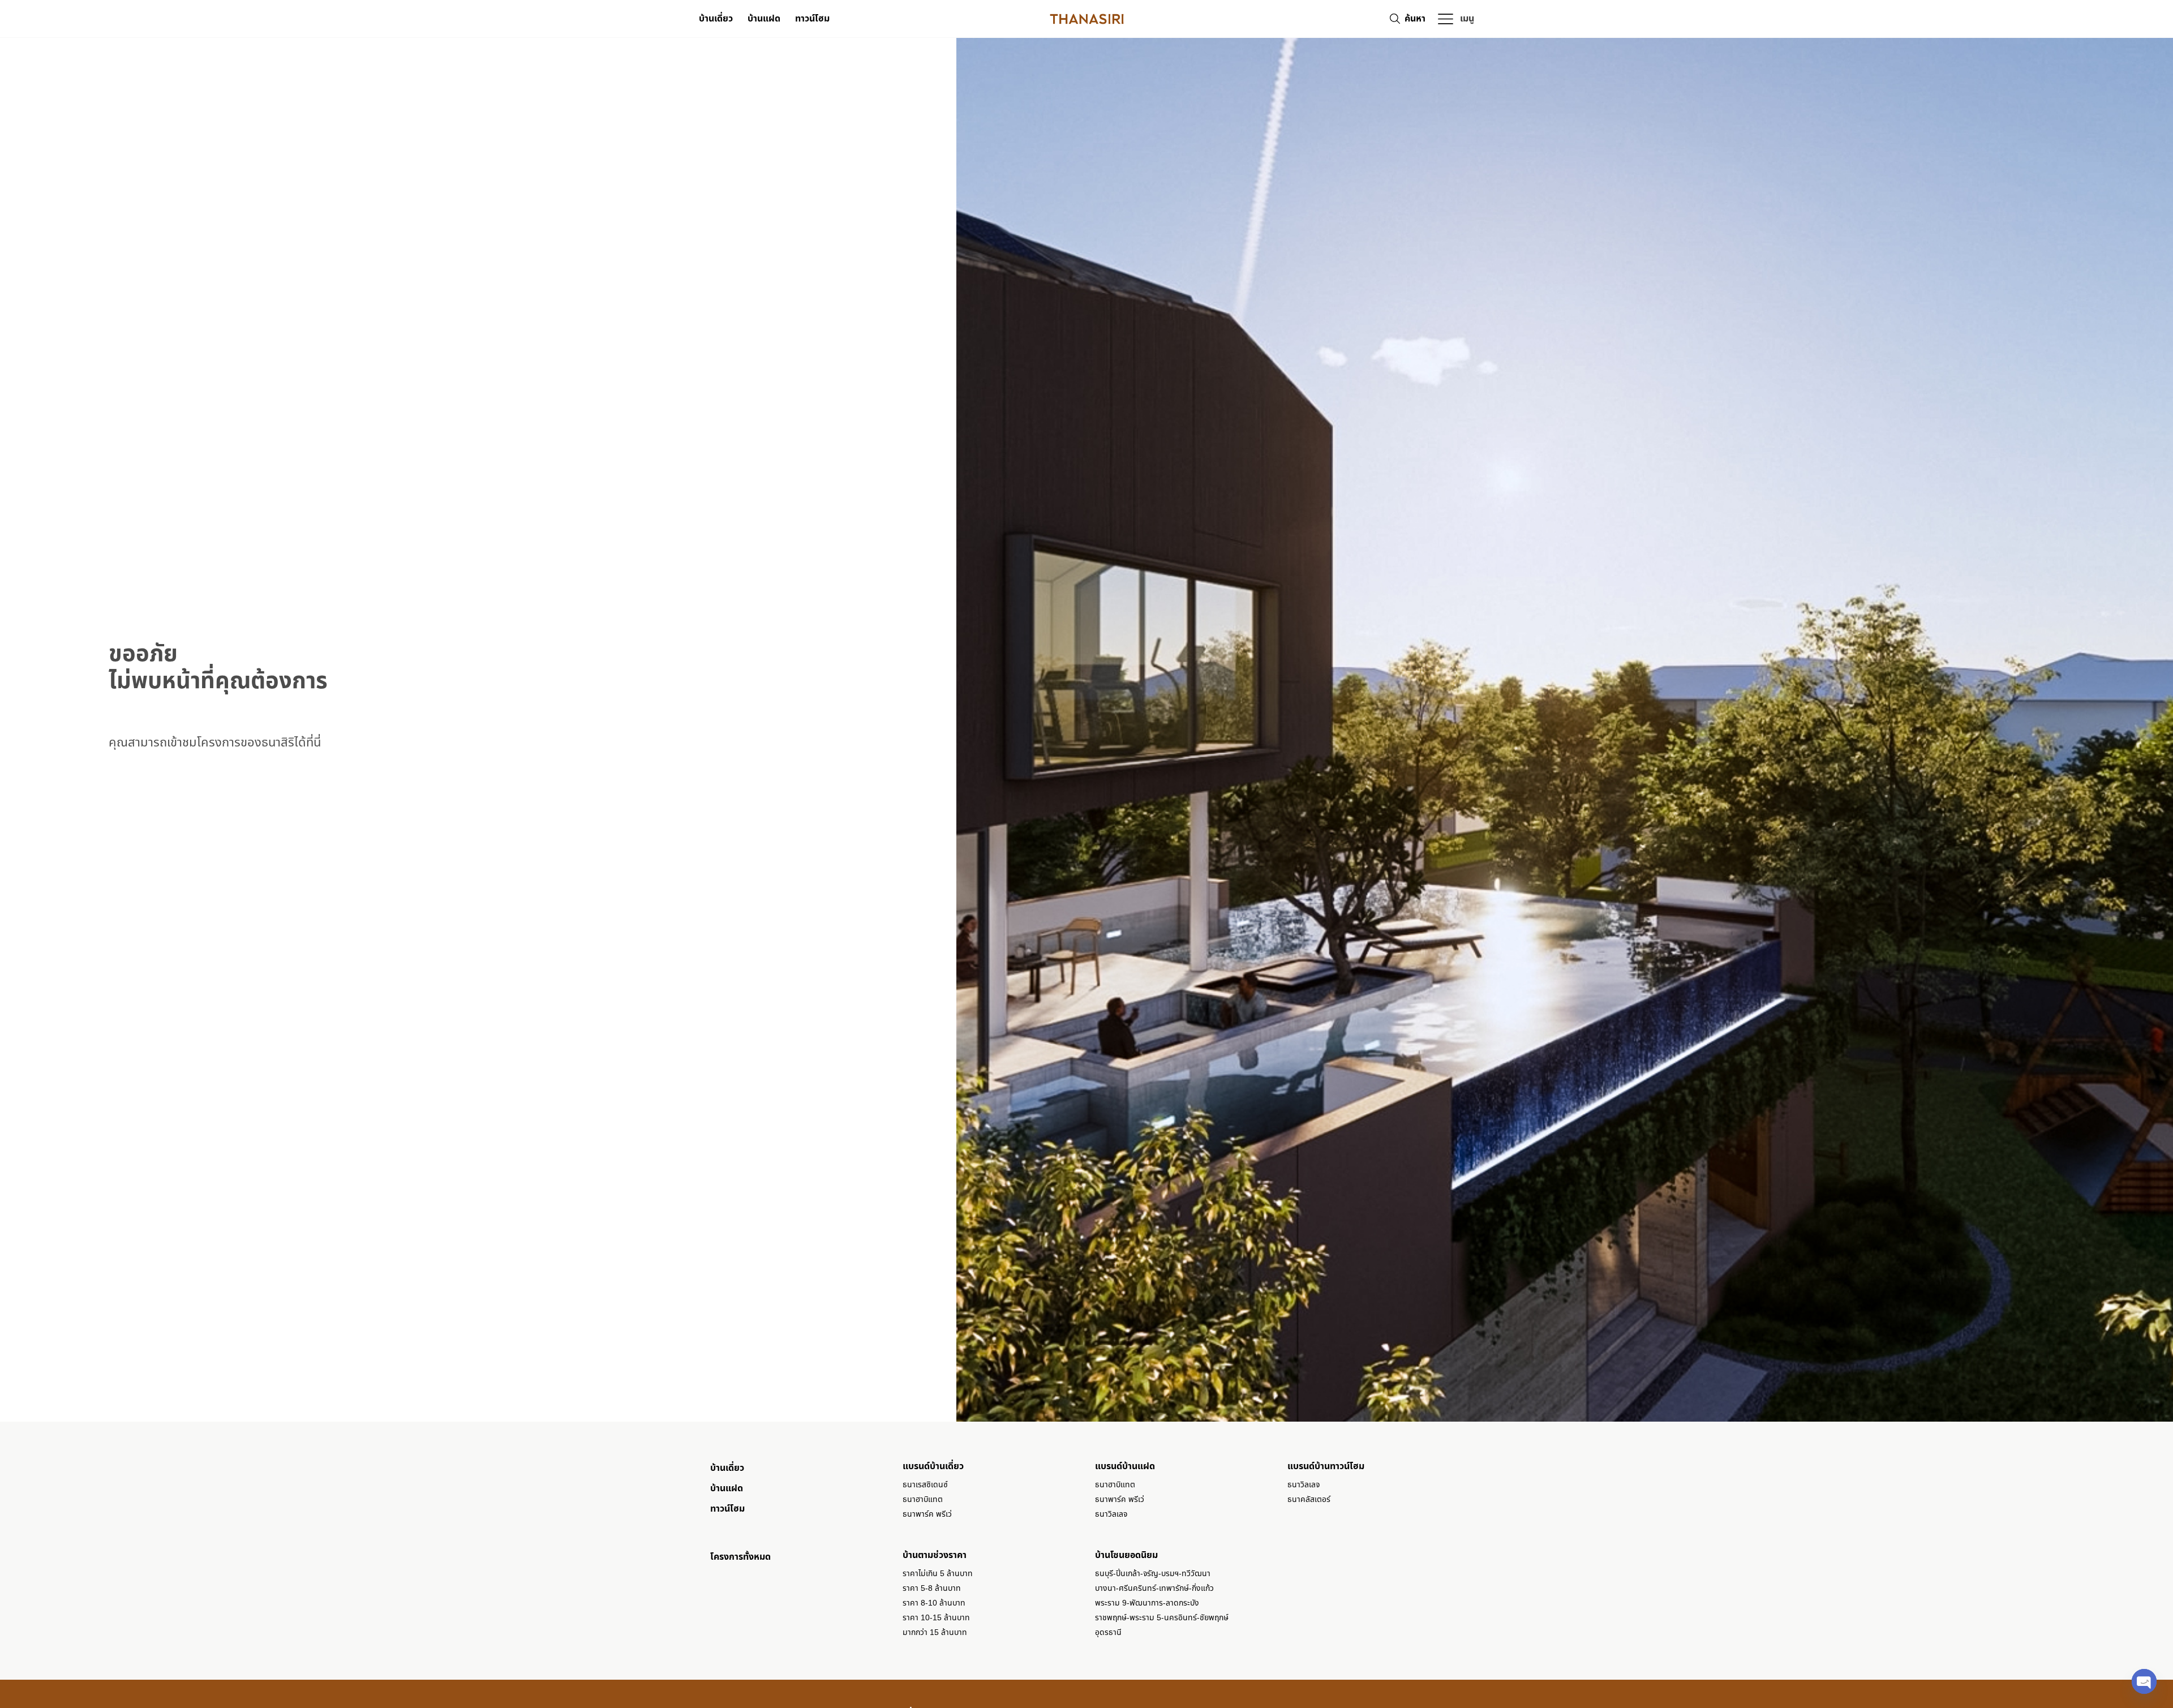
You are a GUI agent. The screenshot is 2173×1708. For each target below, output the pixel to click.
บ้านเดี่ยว (716, 19)
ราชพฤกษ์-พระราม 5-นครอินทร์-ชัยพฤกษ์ (1162, 1618)
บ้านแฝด (764, 19)
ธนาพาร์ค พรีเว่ (927, 1514)
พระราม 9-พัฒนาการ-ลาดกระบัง (1147, 1603)
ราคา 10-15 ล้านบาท (936, 1618)
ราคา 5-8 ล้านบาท (932, 1588)
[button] (1455, 19)
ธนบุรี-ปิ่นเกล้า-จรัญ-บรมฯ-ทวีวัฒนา (1153, 1574)
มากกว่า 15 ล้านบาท (935, 1632)
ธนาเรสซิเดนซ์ (925, 1485)
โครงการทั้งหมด (740, 1557)
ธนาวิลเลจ (1111, 1514)
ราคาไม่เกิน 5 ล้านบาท (938, 1574)
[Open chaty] (2144, 1681)
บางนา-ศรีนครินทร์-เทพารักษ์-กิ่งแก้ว (1154, 1588)
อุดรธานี (1108, 1632)
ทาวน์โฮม (812, 19)
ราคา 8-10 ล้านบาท (934, 1603)
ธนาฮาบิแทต (923, 1499)
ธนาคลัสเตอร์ (1309, 1499)
